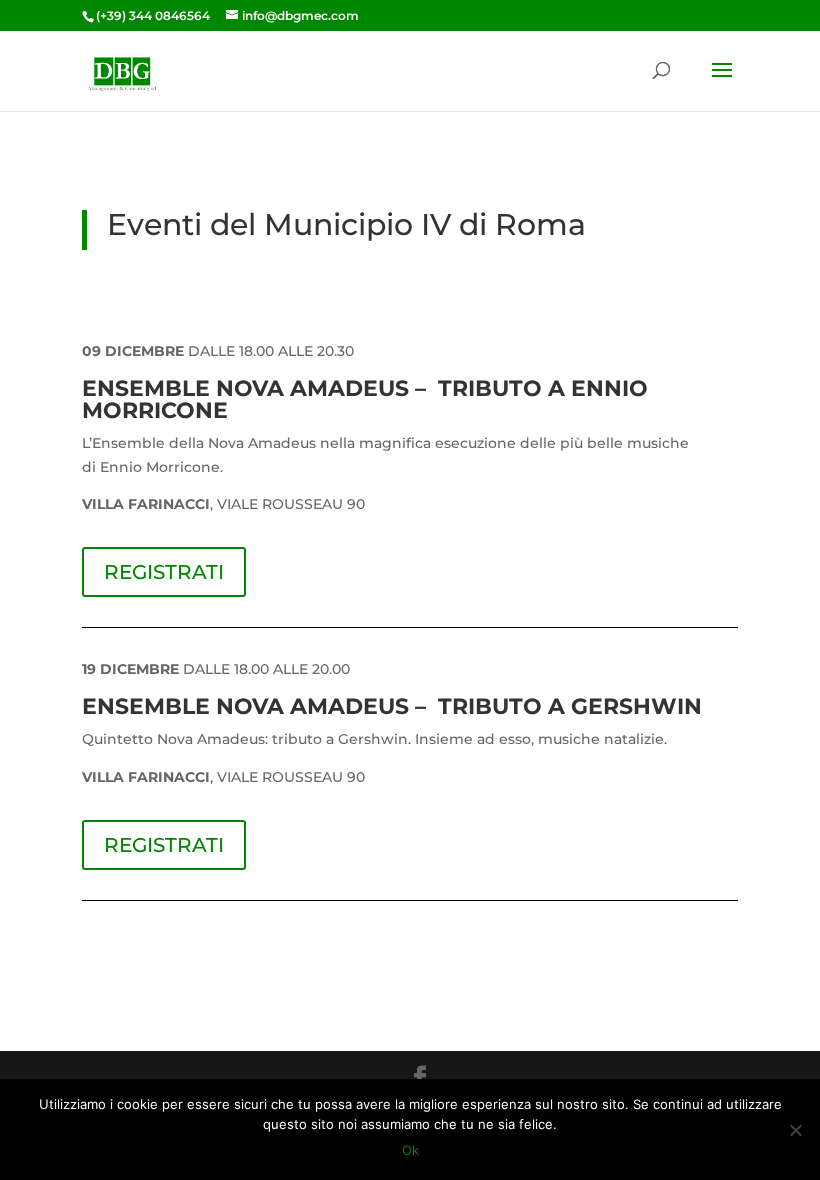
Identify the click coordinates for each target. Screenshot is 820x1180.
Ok (410, 1150)
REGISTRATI (164, 572)
